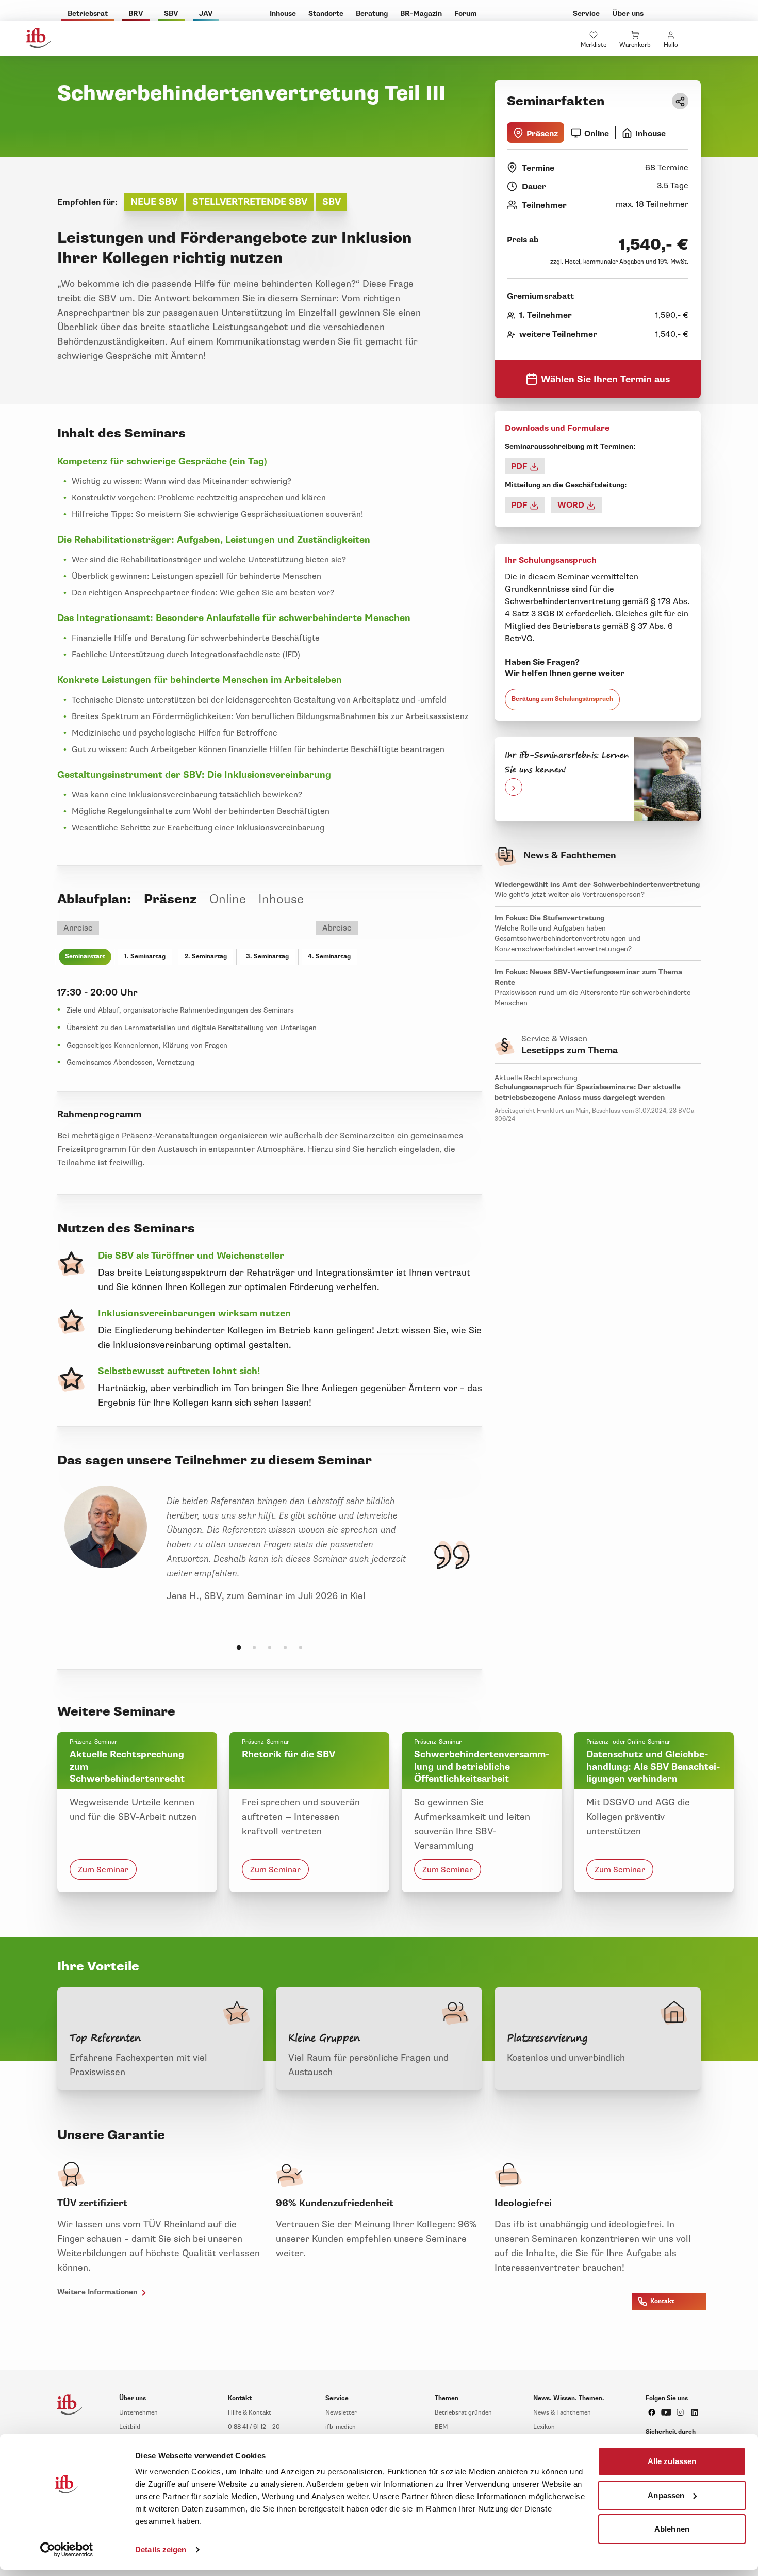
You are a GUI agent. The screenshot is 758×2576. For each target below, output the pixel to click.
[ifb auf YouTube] (666, 2412)
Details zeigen (161, 2549)
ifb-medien (341, 2427)
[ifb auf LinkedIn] (695, 2412)
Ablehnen (672, 2529)
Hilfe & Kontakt (250, 2413)
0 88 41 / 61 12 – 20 (254, 2427)
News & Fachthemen (562, 2413)
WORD (572, 505)
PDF (520, 466)
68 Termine (667, 168)
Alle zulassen (672, 2461)
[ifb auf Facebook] (652, 2412)
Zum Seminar (103, 1870)
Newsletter (341, 2413)
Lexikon (544, 2427)
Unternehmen (138, 2413)
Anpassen (666, 2495)
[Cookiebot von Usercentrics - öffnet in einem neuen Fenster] (67, 2550)
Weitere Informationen (98, 2292)
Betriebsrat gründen (463, 2413)
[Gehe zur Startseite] (39, 38)
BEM (441, 2427)
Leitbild (130, 2427)
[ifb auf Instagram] (680, 2412)
